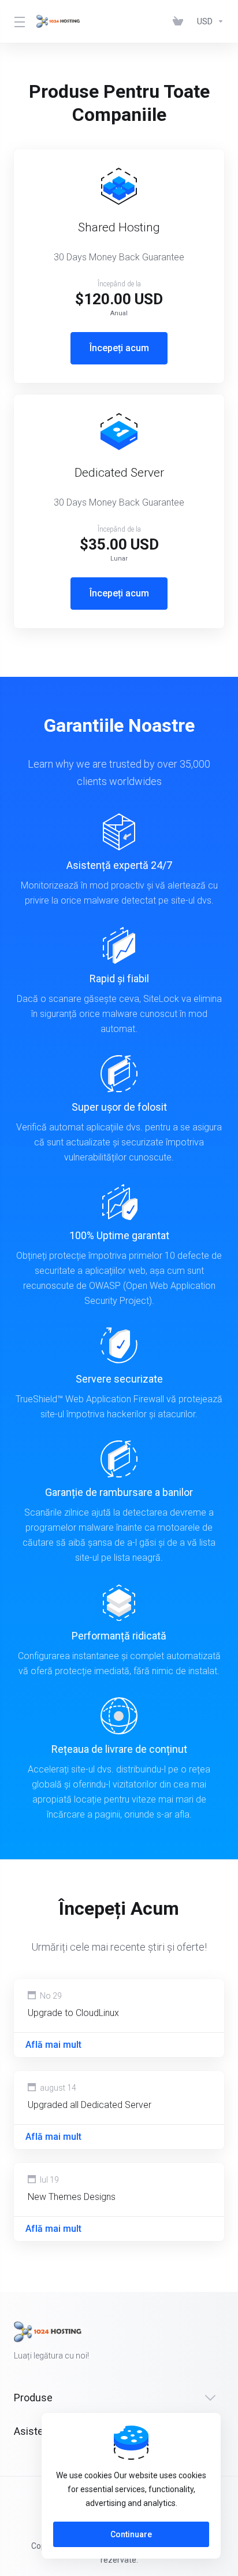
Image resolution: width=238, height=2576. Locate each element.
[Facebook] (187, 2341)
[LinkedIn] (224, 2341)
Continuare (131, 2534)
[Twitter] (206, 2341)
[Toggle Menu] (18, 21)
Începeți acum (119, 348)
